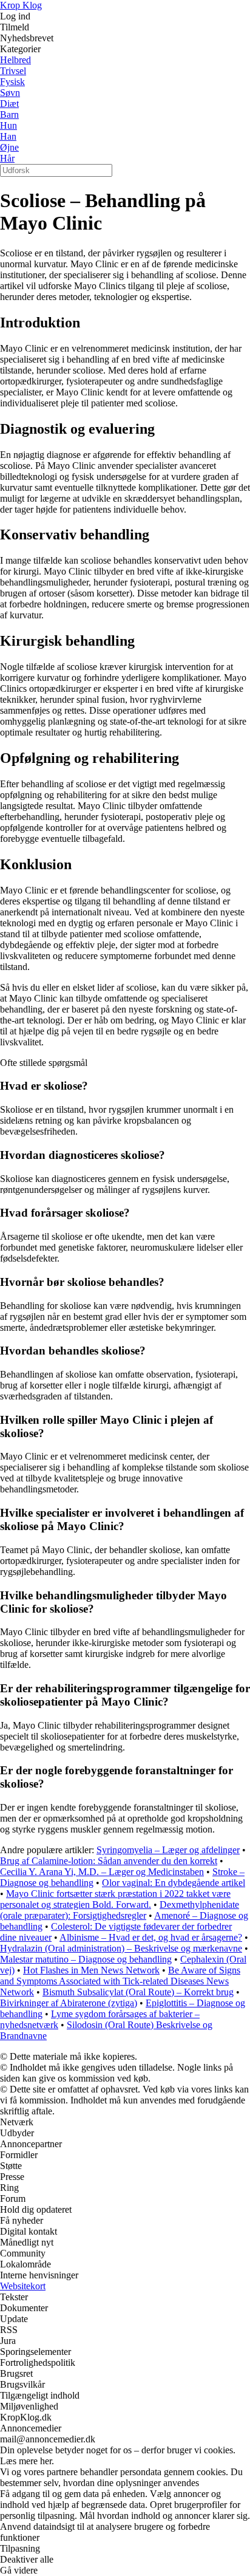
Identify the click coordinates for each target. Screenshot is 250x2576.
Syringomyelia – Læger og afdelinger (168, 1850)
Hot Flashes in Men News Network (91, 1970)
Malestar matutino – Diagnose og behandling (86, 1959)
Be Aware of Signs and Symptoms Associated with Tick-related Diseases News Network (120, 1981)
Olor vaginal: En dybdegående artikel (174, 1883)
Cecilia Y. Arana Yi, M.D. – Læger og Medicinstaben (102, 1872)
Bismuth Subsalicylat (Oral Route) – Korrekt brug (138, 1992)
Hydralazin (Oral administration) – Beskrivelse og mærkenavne (121, 1948)
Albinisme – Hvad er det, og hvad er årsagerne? (151, 1937)
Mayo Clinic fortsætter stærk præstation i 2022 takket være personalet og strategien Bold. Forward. (115, 1899)
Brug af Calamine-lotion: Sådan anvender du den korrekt (109, 1861)
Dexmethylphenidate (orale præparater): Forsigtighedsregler (120, 1910)
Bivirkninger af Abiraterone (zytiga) (69, 2003)
